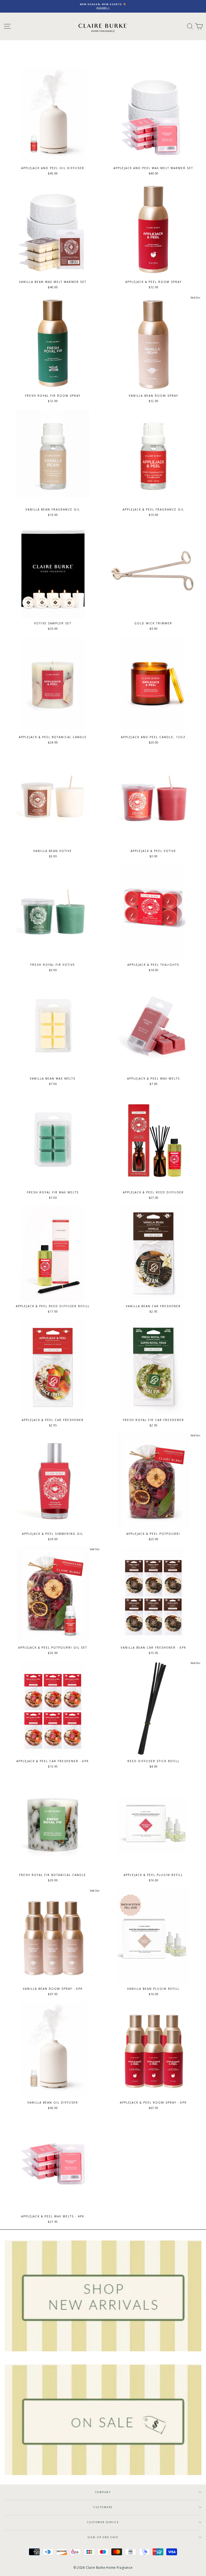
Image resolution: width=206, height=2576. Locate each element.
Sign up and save (103, 2537)
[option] (103, 6)
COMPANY (103, 2492)
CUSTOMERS (103, 2507)
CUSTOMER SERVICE (103, 2522)
